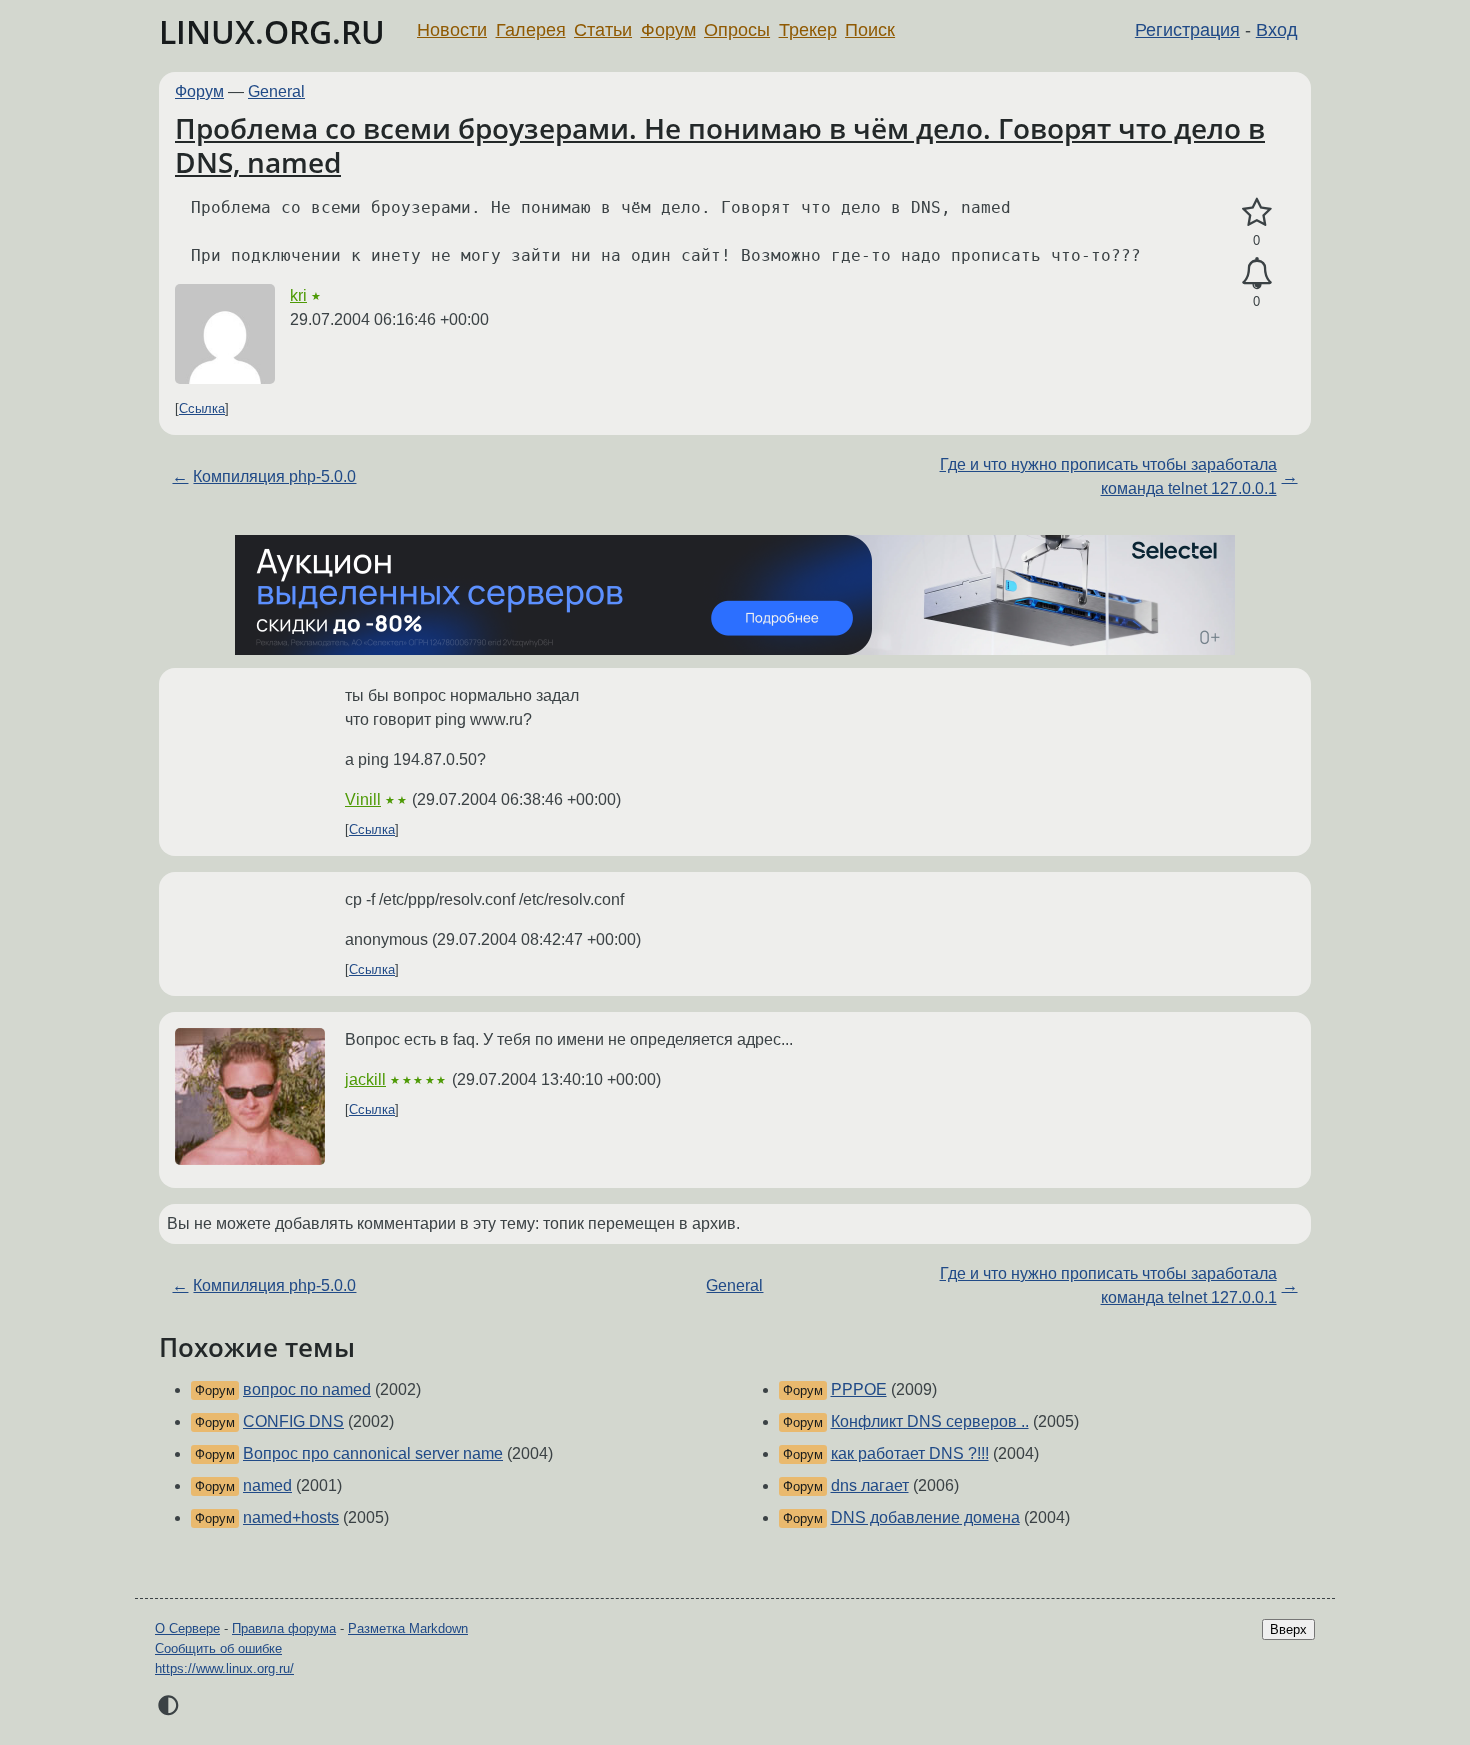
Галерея (531, 30)
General (276, 91)
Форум (668, 30)
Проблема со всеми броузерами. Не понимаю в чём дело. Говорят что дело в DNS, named (720, 145)
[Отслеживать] (1256, 274)
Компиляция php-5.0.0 (274, 476)
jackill (365, 1079)
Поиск (870, 30)
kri (298, 295)
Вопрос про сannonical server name (373, 1453)
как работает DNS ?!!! (910, 1453)
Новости (452, 30)
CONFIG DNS (293, 1421)
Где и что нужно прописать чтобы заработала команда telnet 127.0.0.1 (1108, 476)
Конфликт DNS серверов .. (930, 1421)
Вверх (1288, 1629)
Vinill (363, 799)
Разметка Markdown (408, 1628)
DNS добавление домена (925, 1517)
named (267, 1485)
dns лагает (870, 1485)
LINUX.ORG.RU (272, 31)
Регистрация (1187, 30)
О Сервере (187, 1628)
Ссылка (202, 408)
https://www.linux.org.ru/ (224, 1668)
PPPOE (859, 1389)
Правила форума (284, 1628)
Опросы (737, 30)
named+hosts (291, 1517)
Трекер (808, 30)
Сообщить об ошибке (218, 1648)
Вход (1277, 30)
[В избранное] (1256, 213)
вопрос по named (307, 1389)
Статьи (603, 30)
